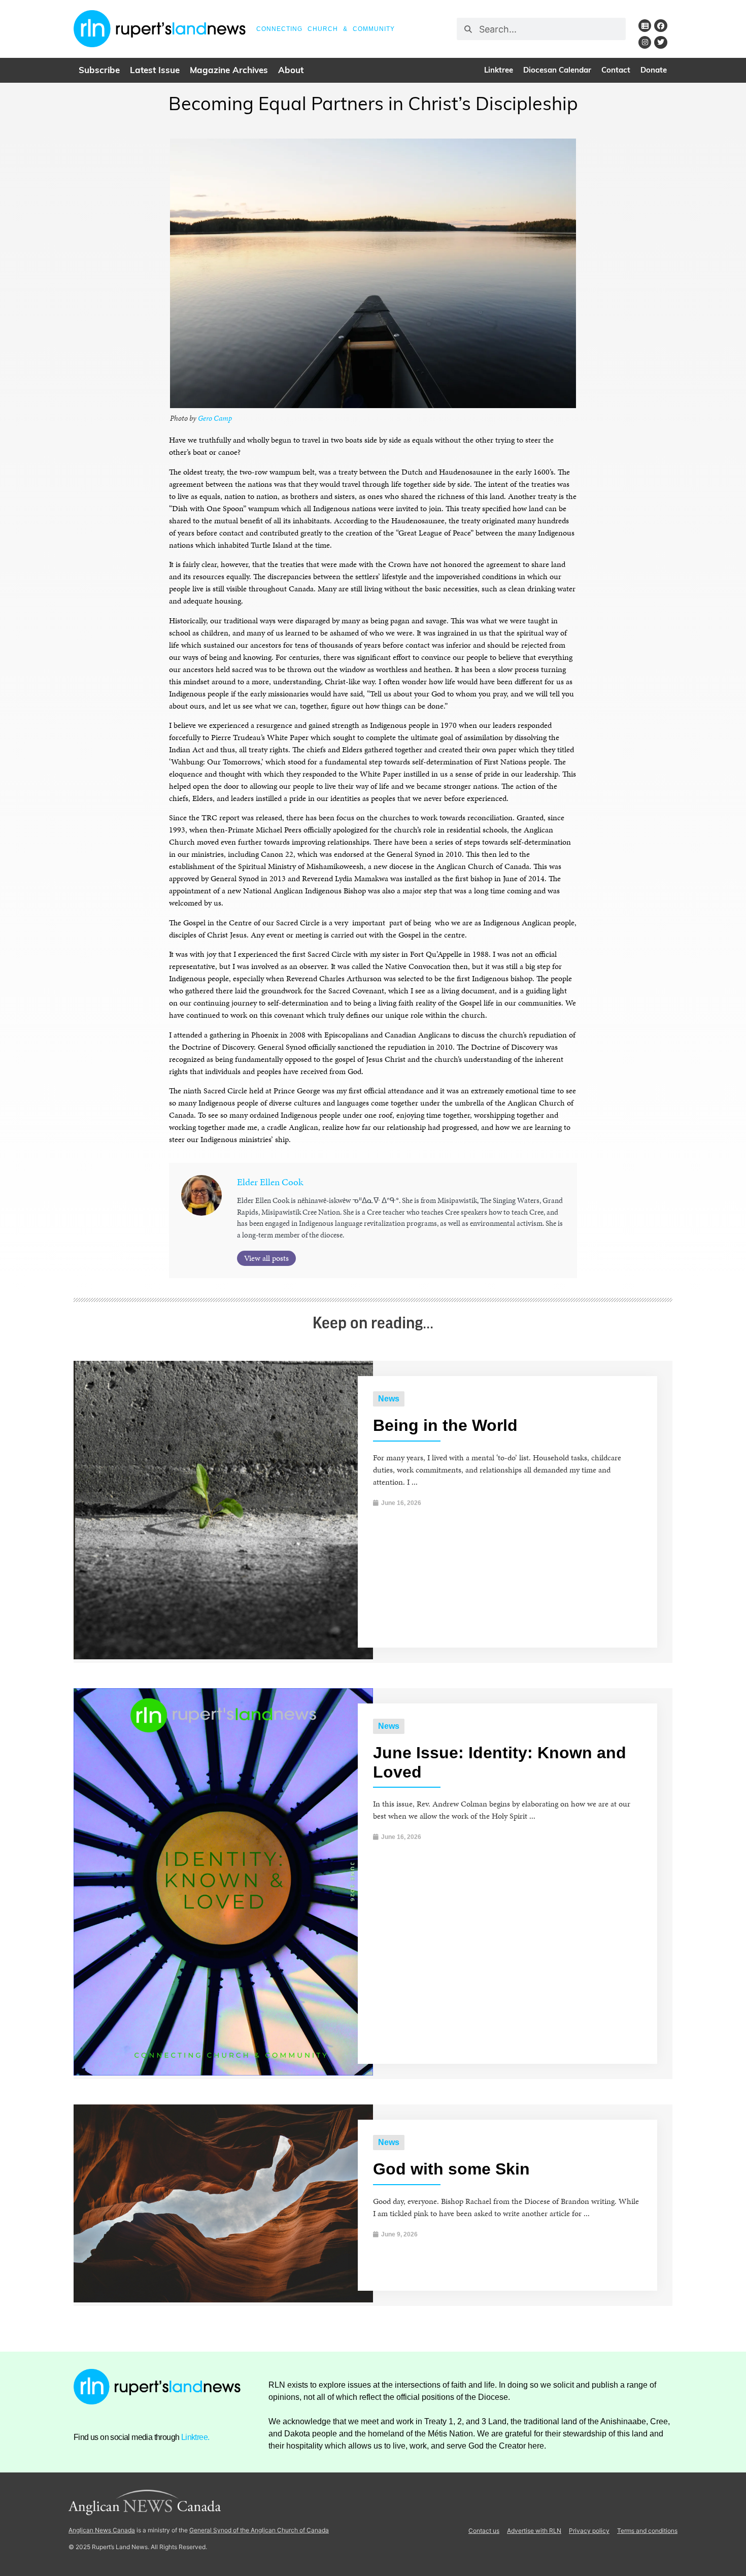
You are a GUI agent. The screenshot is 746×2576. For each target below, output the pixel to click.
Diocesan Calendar (557, 71)
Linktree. (195, 2437)
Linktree (499, 71)
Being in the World (445, 1425)
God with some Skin (451, 2169)
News (389, 1399)
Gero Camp (214, 418)
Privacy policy (589, 2531)
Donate (654, 71)
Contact (616, 71)
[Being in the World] (223, 1657)
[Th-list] (645, 26)
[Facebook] (660, 26)
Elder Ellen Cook (270, 1182)
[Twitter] (660, 42)
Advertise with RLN (534, 2531)
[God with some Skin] (223, 2300)
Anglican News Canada (102, 2530)
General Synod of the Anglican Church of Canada (259, 2530)
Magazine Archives (229, 71)
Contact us (484, 2531)
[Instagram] (645, 42)
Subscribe (99, 71)
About (291, 71)
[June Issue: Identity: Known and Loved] (223, 2073)
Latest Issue (155, 71)
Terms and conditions (647, 2531)
